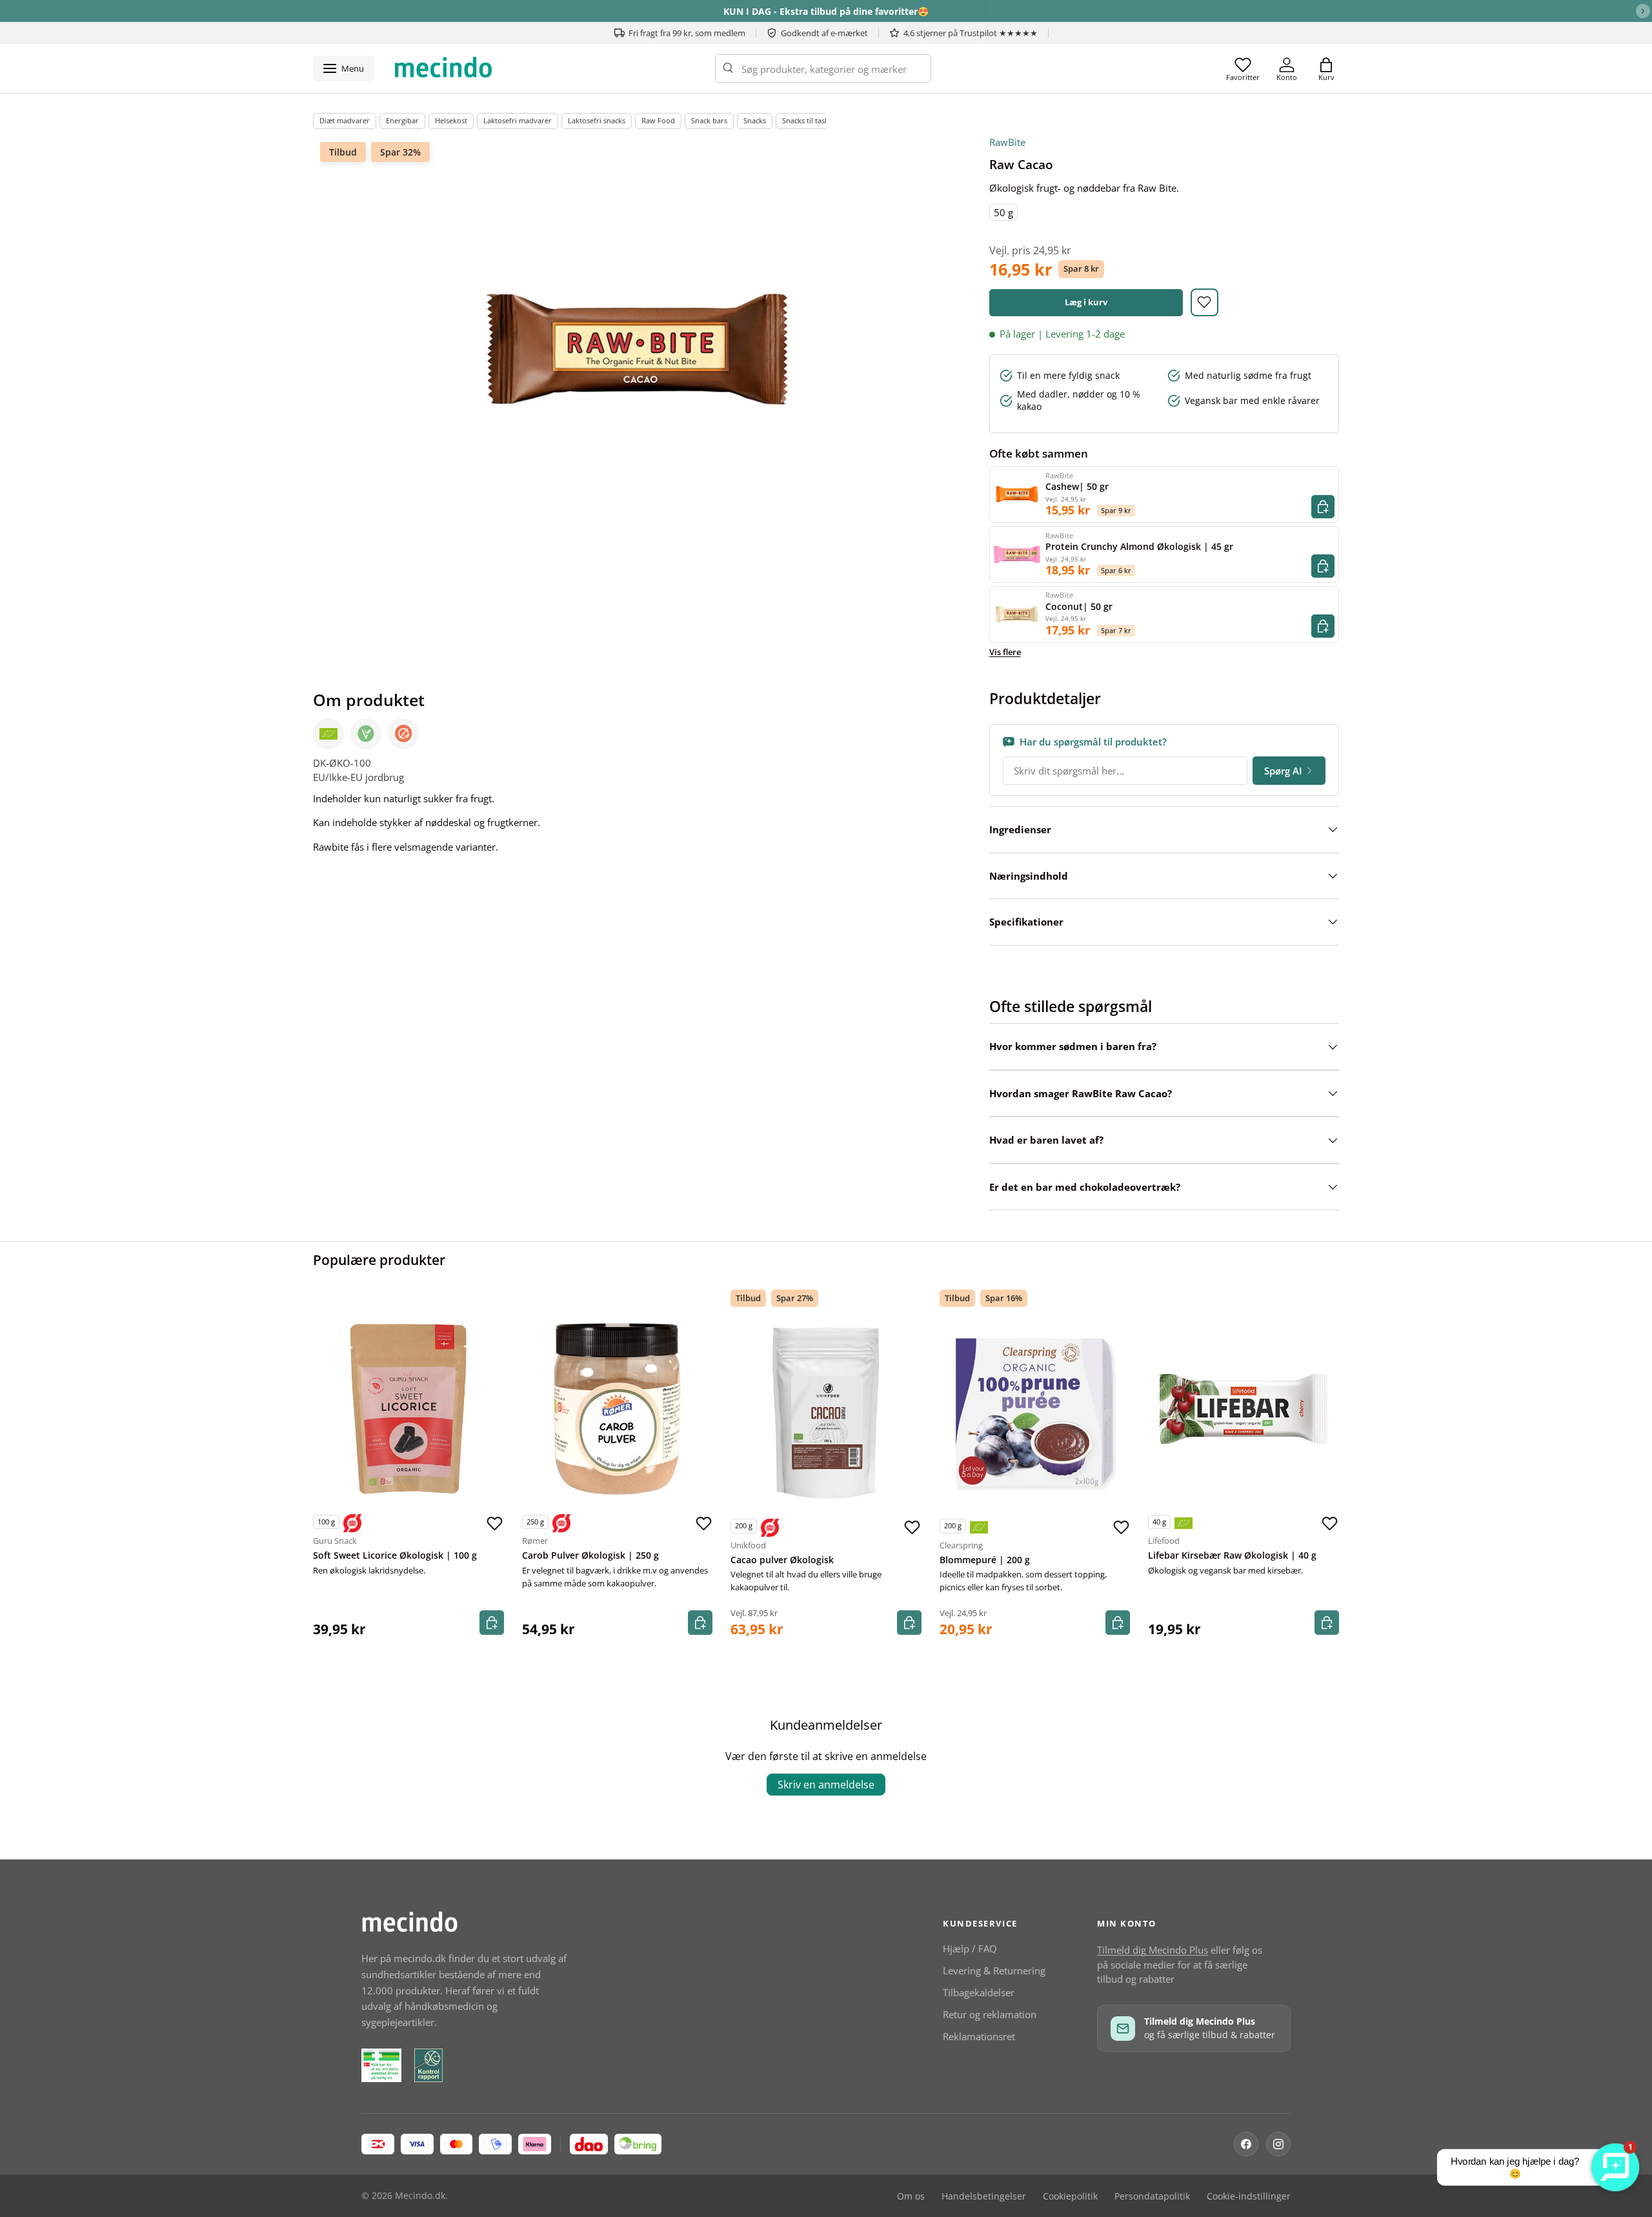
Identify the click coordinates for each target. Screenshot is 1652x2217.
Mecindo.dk (420, 2196)
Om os (911, 2196)
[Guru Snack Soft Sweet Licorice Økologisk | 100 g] (408, 1409)
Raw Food (658, 120)
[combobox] (823, 68)
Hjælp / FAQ (970, 1949)
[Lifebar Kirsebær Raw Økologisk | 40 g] (1244, 1409)
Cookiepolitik (1070, 2196)
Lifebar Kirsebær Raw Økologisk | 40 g (1232, 1555)
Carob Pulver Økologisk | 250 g (590, 1555)
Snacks (755, 120)
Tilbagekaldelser (979, 1992)
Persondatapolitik (1152, 2196)
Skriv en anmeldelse (826, 1785)
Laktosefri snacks (597, 120)
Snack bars (709, 120)
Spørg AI (1283, 771)
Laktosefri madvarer (518, 120)
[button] (1326, 68)
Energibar (402, 120)
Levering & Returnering (994, 1970)
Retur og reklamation (990, 2014)
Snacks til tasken (810, 120)
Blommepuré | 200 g (985, 1560)
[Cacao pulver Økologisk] (826, 1413)
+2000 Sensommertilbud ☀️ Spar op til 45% (826, 11)
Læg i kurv (1086, 302)
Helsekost (451, 120)
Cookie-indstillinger (1249, 2196)
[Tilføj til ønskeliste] (1204, 302)
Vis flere (1005, 652)
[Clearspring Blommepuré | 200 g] (1035, 1413)
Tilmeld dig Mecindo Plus (1153, 1950)
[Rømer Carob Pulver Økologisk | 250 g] (618, 1409)
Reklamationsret (979, 2036)
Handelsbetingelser (984, 2196)
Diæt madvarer (345, 120)
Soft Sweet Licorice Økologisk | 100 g (395, 1555)
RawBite (1007, 142)
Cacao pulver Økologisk (782, 1560)
